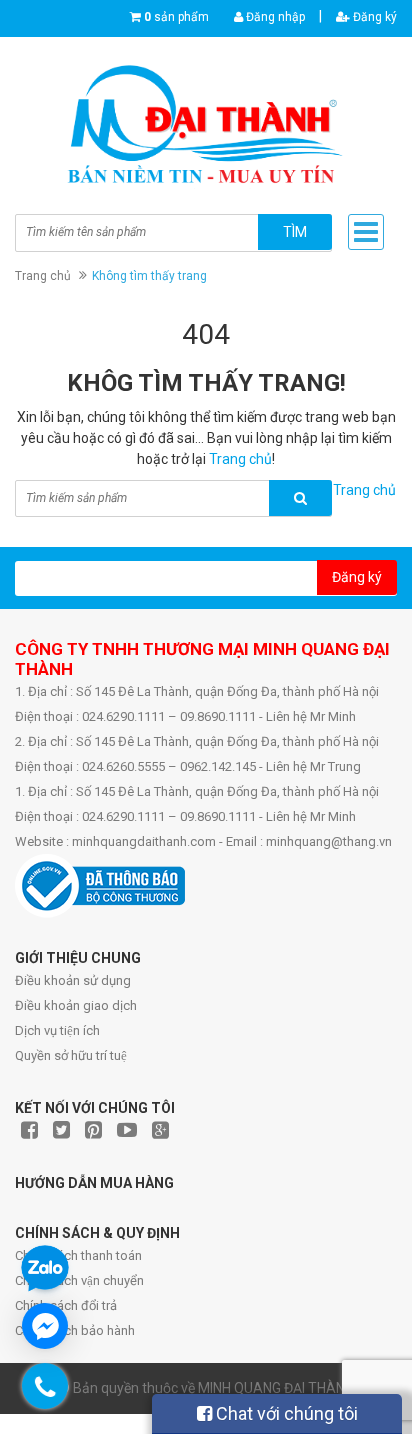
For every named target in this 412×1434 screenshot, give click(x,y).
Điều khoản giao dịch (76, 1005)
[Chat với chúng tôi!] (45, 1326)
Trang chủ (43, 276)
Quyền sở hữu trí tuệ (71, 1055)
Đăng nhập (274, 17)
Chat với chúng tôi (285, 1413)
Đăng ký (373, 17)
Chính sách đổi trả (66, 1305)
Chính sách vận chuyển (79, 1280)
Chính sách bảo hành (75, 1330)
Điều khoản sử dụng (73, 980)
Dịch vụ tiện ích (57, 1030)
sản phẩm (176, 17)
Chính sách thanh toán (78, 1255)
